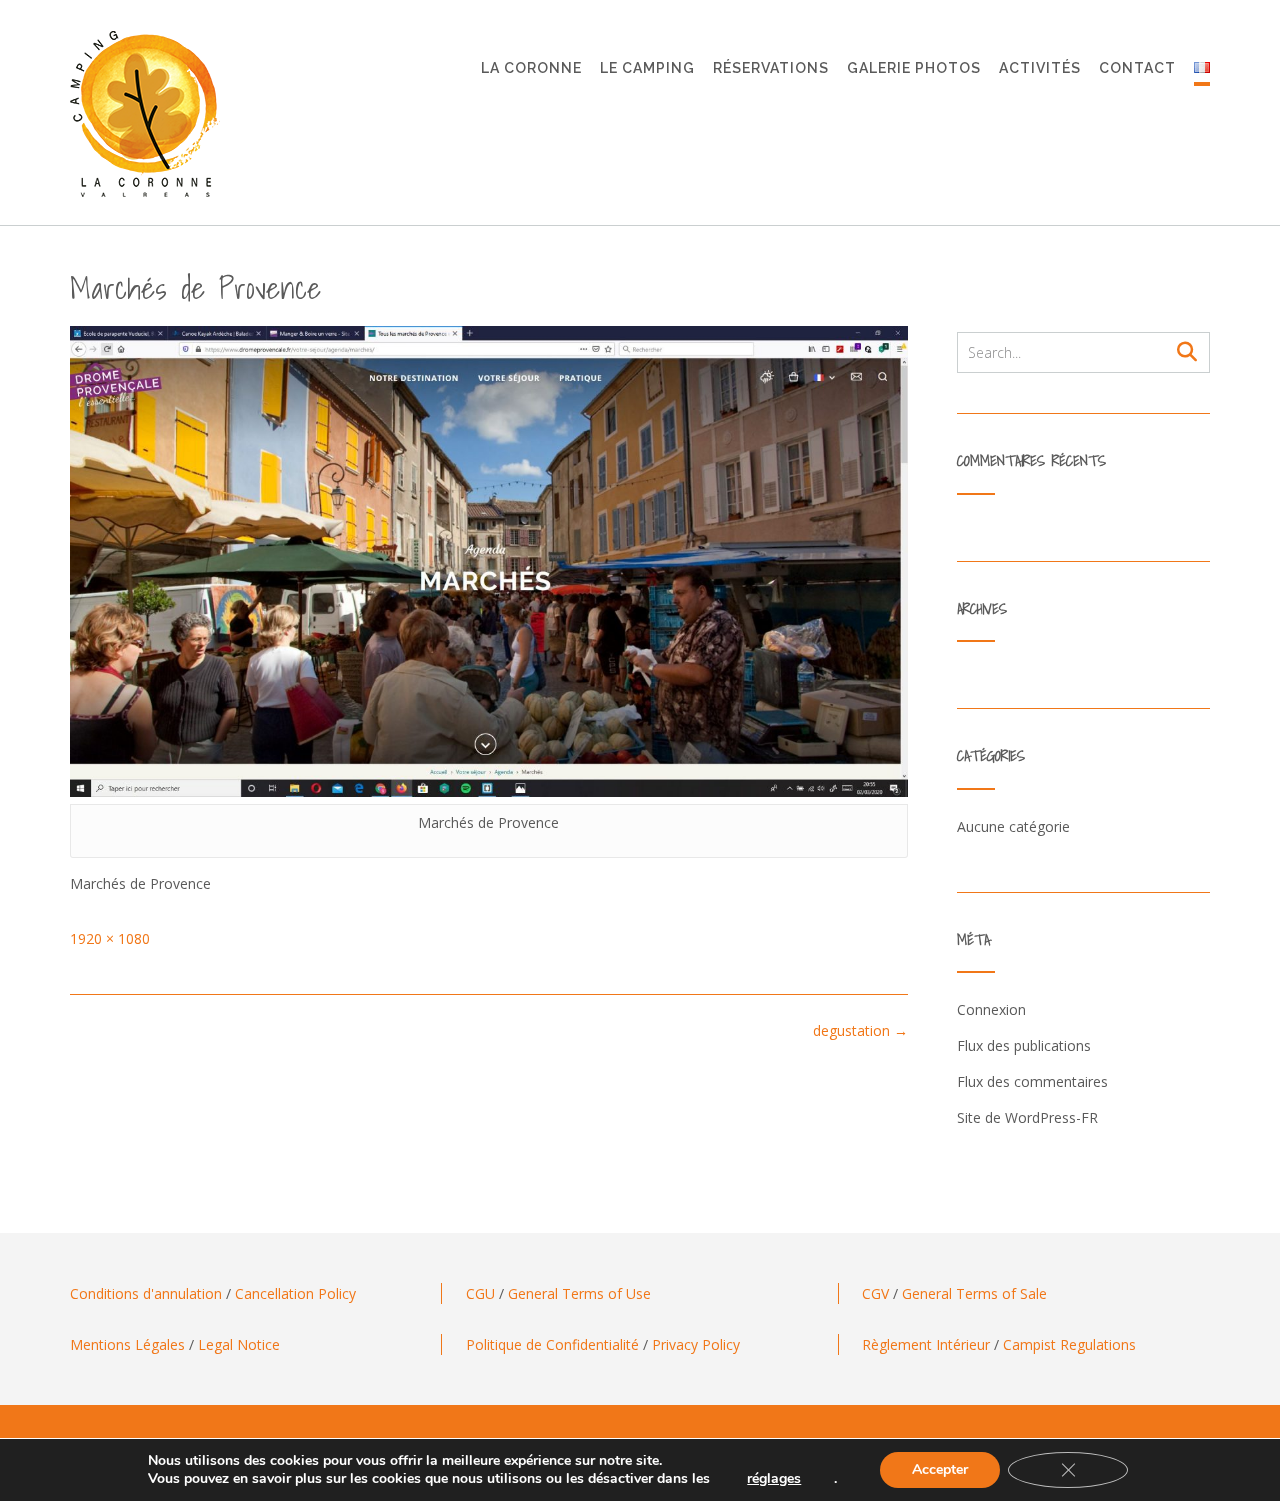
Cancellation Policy (295, 1293)
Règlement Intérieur (926, 1344)
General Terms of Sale (974, 1293)
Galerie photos (914, 68)
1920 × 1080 (110, 938)
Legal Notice (239, 1344)
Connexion (991, 1009)
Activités (1040, 68)
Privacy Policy (696, 1344)
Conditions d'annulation (146, 1293)
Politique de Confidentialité (552, 1344)
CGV (875, 1293)
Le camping (647, 68)
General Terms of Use (579, 1293)
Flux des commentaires (1032, 1081)
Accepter (940, 1469)
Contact (1137, 68)
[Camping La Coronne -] (145, 114)
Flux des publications (1024, 1045)
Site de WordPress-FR (1027, 1117)
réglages (774, 1479)
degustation (860, 1030)
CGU (480, 1293)
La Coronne (531, 68)
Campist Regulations (1069, 1344)
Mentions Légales (127, 1344)
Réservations (771, 68)
